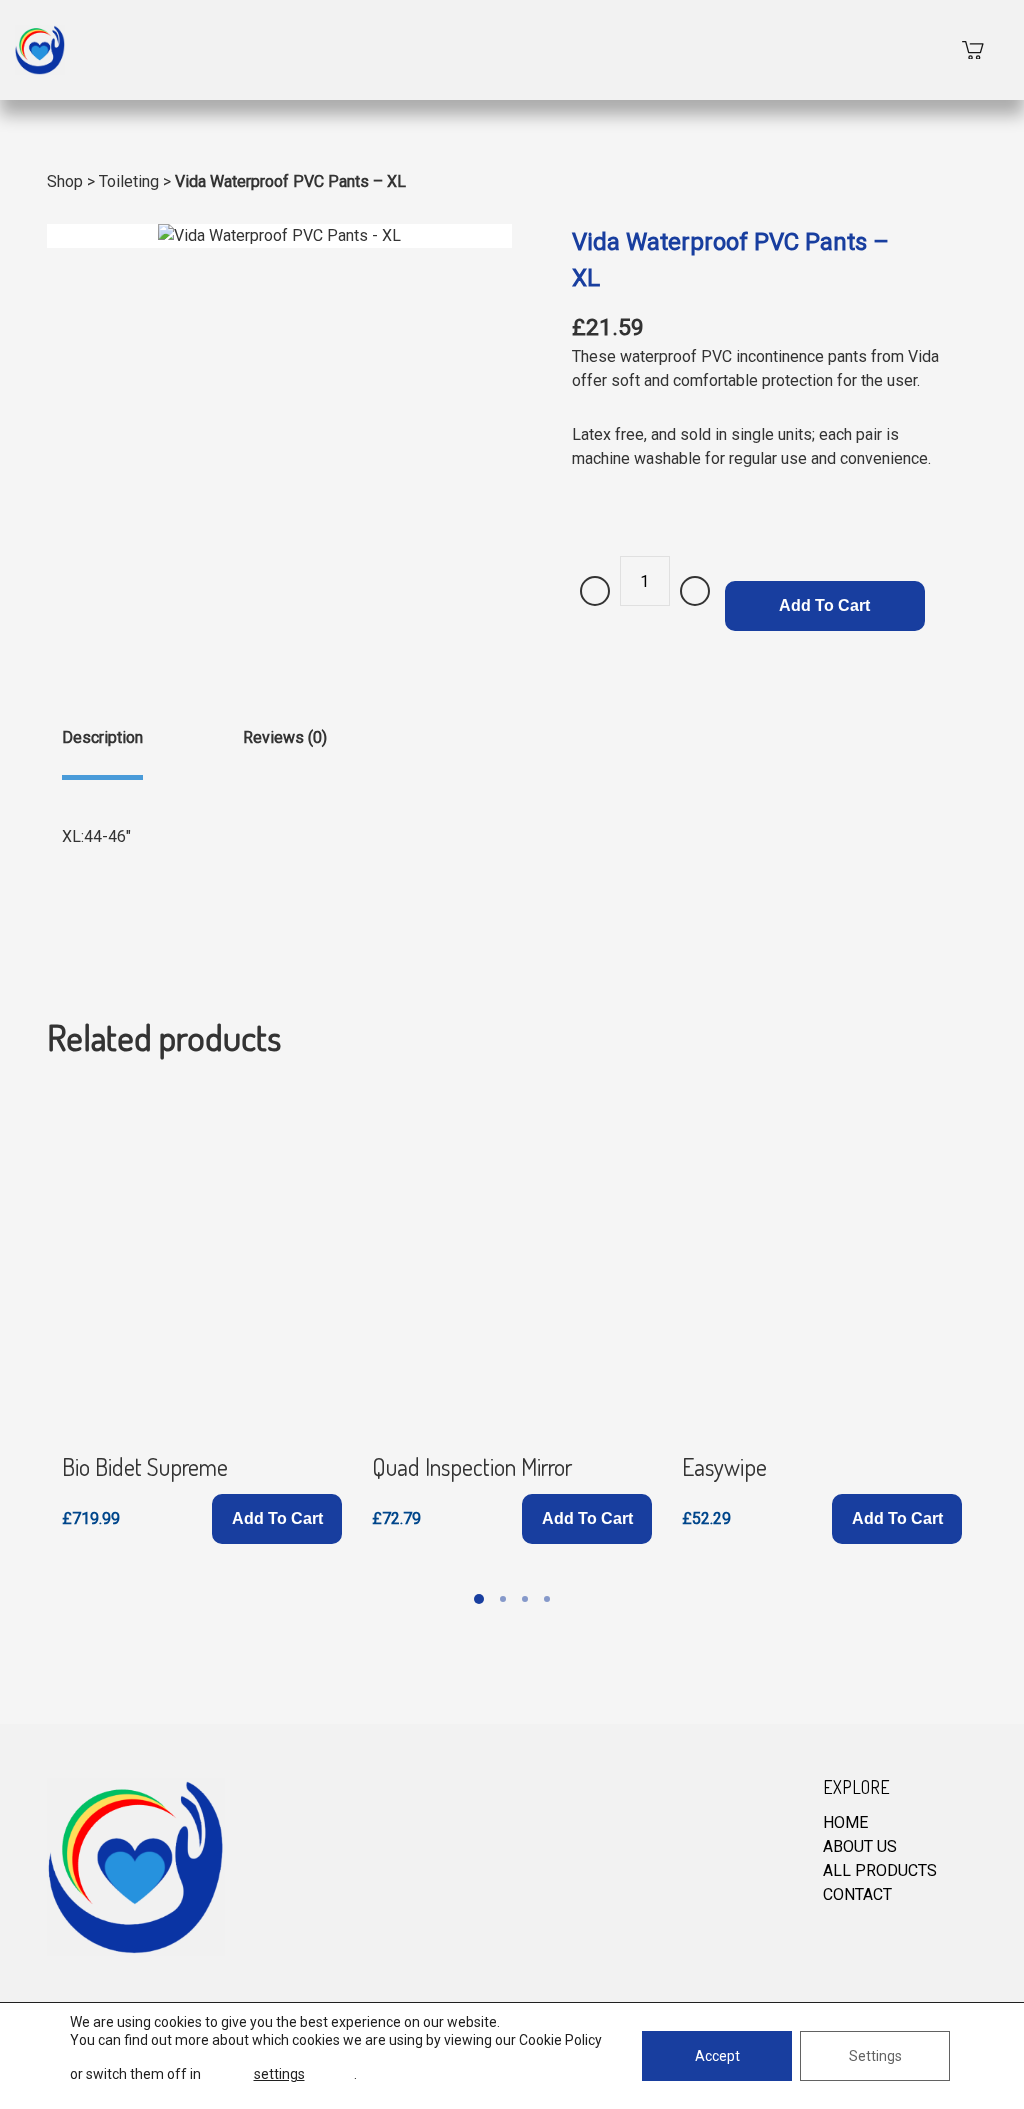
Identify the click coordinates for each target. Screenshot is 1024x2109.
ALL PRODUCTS (880, 1870)
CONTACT (857, 1894)
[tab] (102, 753)
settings (279, 2074)
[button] (277, 1519)
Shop (65, 181)
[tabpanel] (202, 1314)
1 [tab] (479, 1599)
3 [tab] (525, 1599)
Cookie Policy (560, 2040)
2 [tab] (503, 1599)
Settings (875, 2056)
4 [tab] (547, 1599)
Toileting (129, 181)
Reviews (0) (285, 737)
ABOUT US (860, 1846)
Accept (717, 2056)
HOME (845, 1822)
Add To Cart (824, 605)
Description (102, 737)
